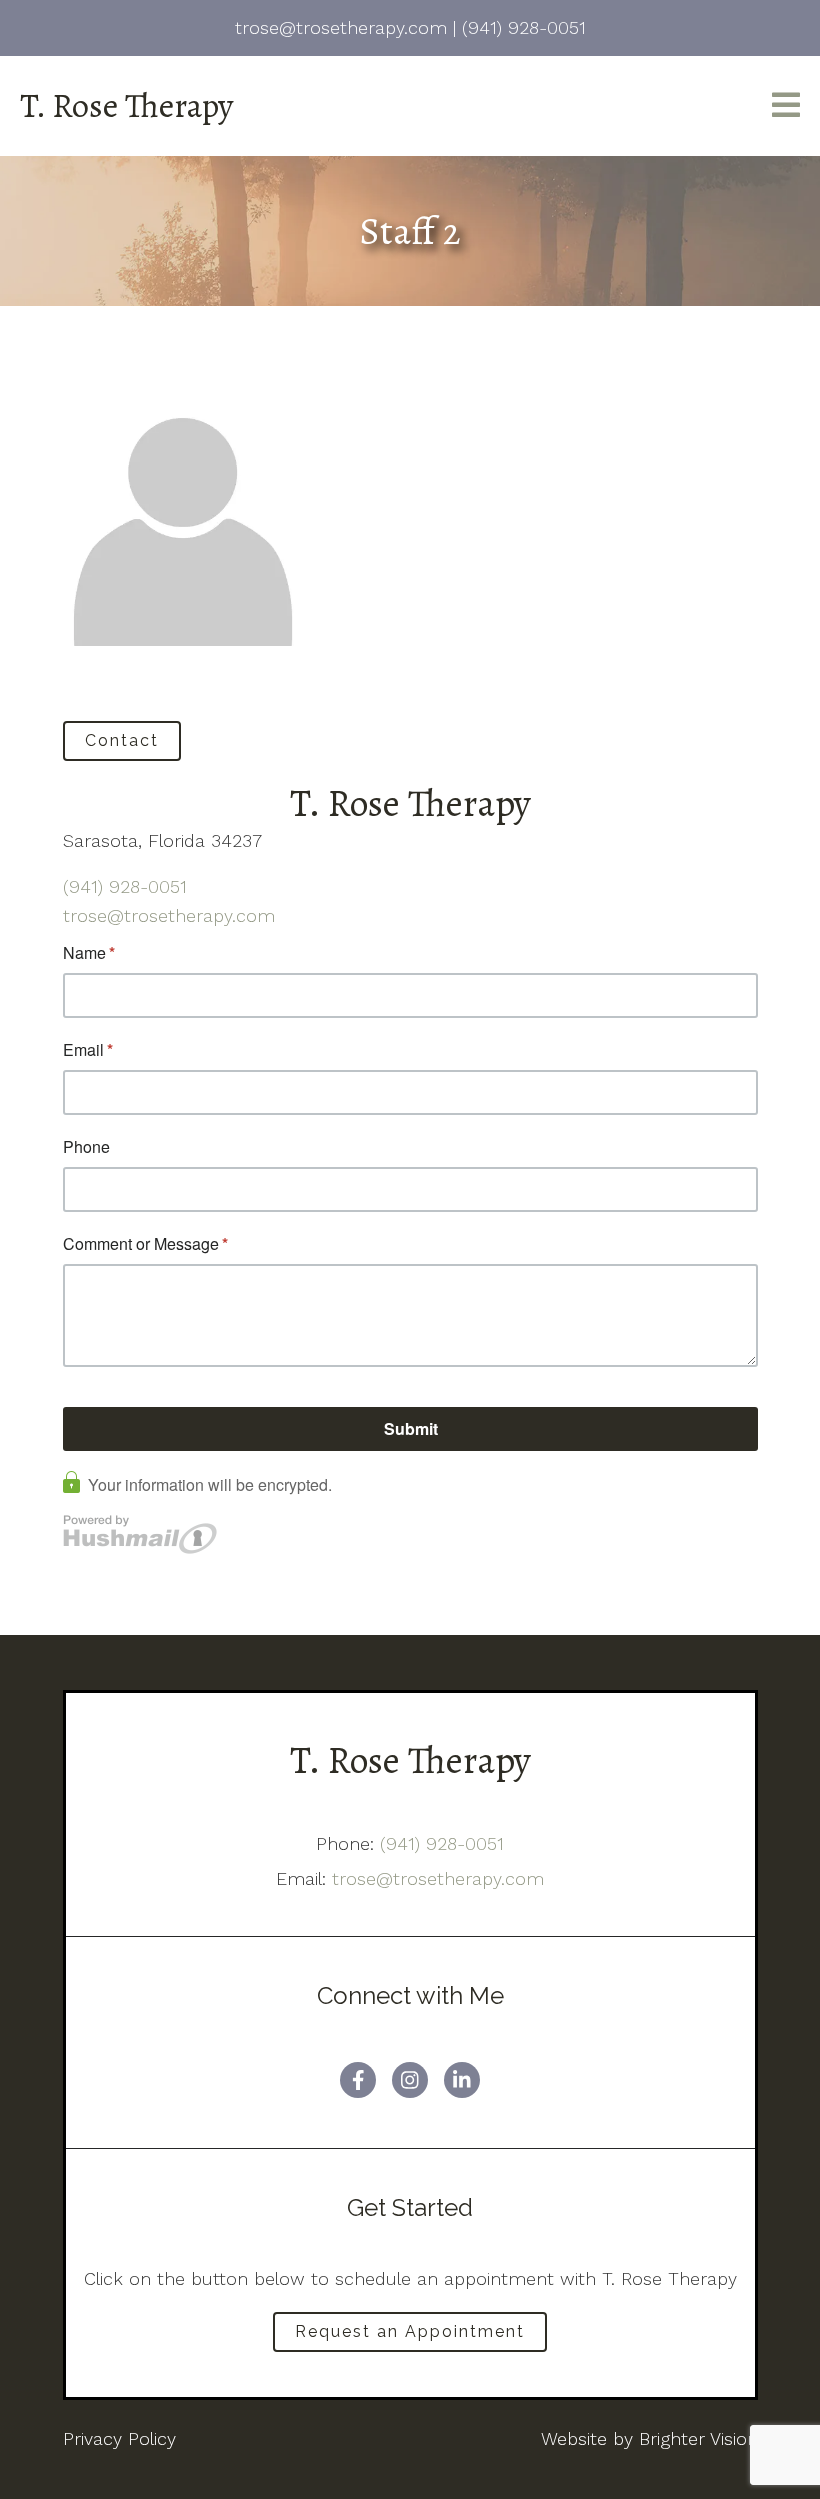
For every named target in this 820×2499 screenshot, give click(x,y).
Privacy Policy (119, 2438)
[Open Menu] (786, 106)
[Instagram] (410, 2080)
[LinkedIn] (462, 2080)
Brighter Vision (698, 2438)
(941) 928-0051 (125, 886)
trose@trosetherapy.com (169, 915)
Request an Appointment (410, 2331)
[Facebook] (358, 2080)
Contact (122, 740)
